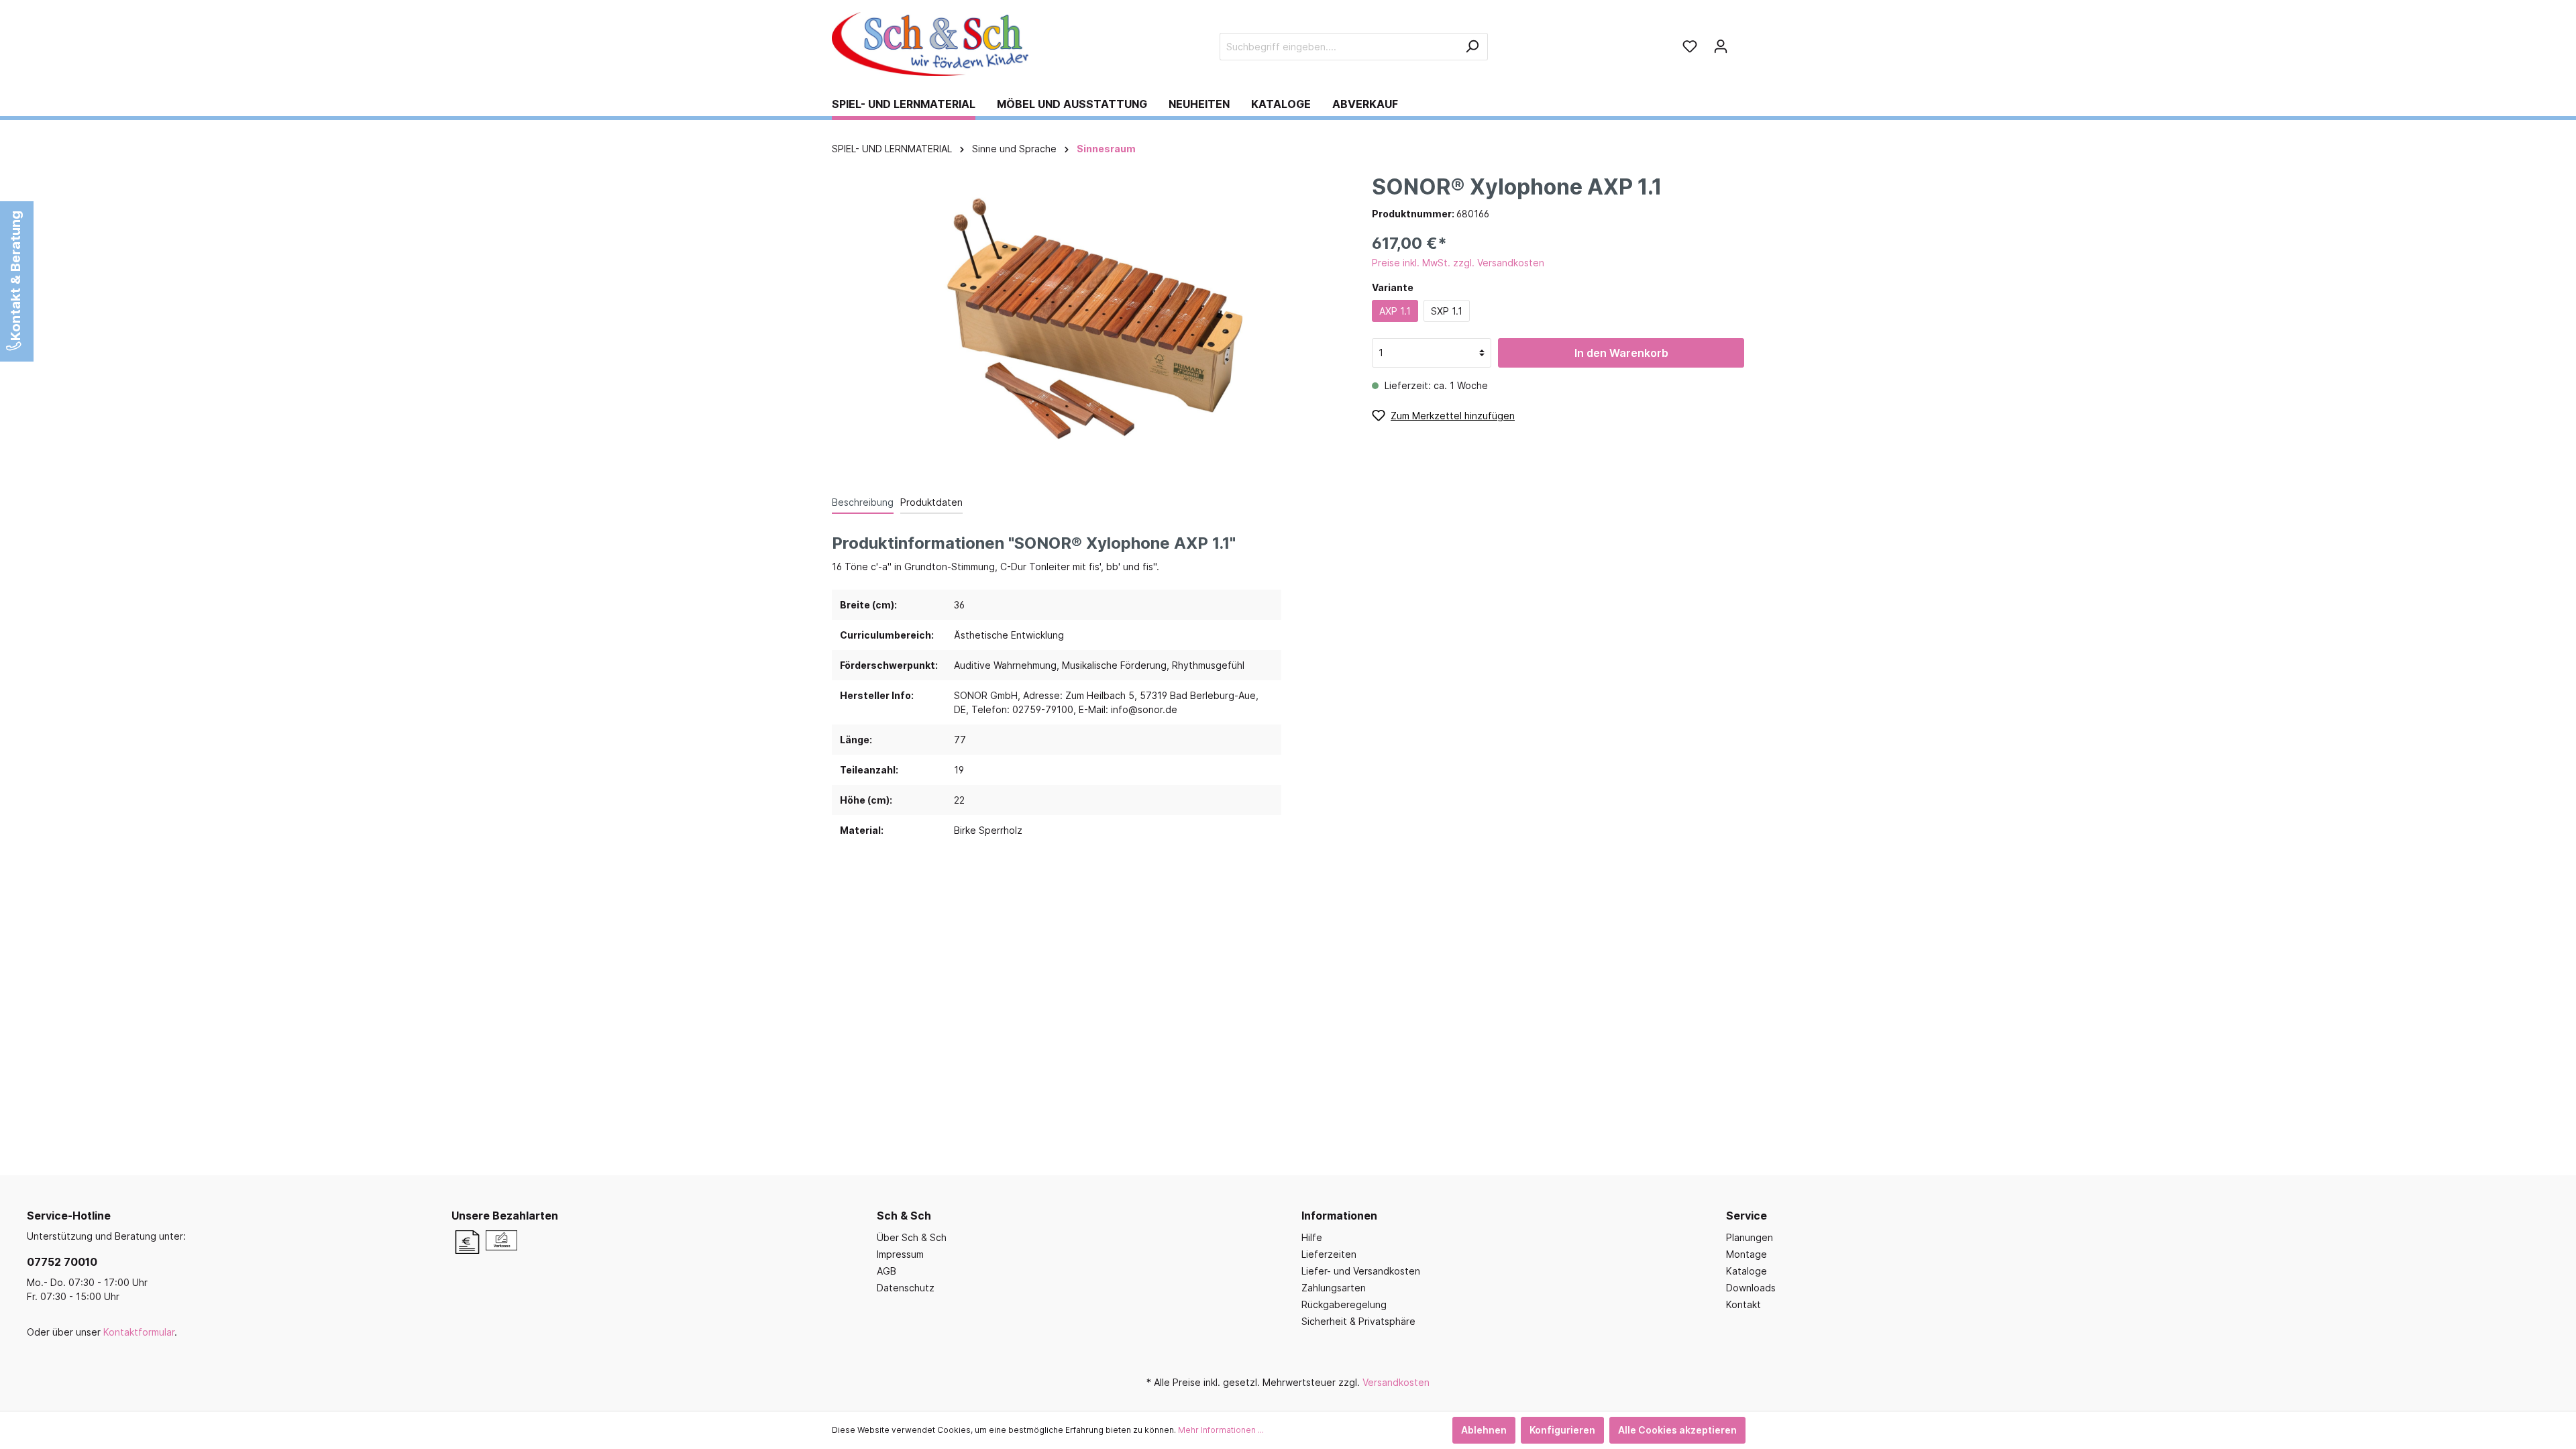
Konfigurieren (1562, 1430)
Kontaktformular (139, 1332)
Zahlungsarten (1334, 1288)
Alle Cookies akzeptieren (1677, 1430)
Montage (1747, 1254)
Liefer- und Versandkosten (1361, 1271)
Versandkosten (1396, 1382)
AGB (887, 1271)
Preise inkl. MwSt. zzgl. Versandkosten (1458, 263)
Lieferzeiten (1329, 1254)
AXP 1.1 (1395, 311)
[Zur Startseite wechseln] (932, 44)
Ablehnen (1484, 1430)
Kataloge (1747, 1271)
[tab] (863, 502)
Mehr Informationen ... (1221, 1430)
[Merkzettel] (1690, 46)
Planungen (1750, 1237)
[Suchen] (1472, 47)
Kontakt (1743, 1304)
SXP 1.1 (1447, 311)
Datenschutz (906, 1288)
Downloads (1751, 1288)
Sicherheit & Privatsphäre (1358, 1321)
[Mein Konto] (1721, 46)
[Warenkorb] (1740, 42)
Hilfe (1312, 1237)
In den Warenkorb (1621, 353)
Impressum (900, 1254)
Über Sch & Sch (912, 1237)
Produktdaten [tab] (931, 502)
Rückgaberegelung (1344, 1304)
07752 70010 (62, 1262)
